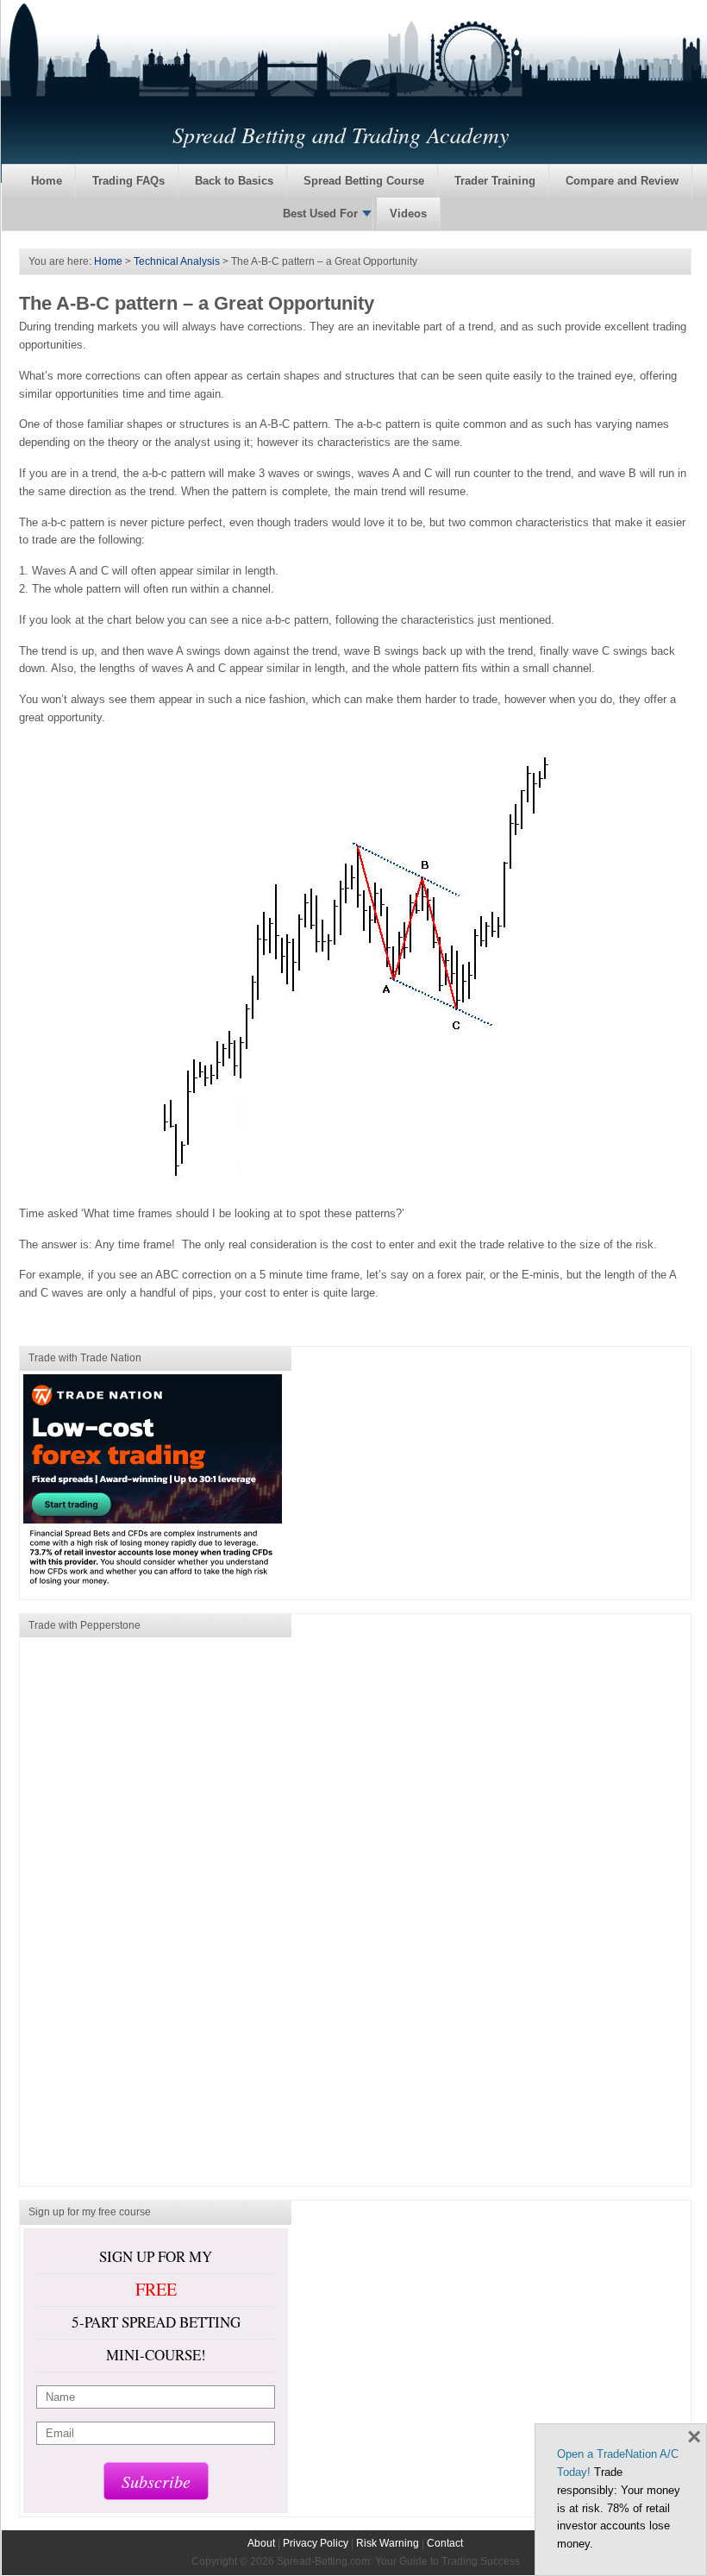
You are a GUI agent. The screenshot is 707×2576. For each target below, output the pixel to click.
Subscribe (156, 2481)
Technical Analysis (177, 261)
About (261, 2543)
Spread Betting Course (364, 181)
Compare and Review (622, 181)
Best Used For (320, 214)
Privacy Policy (316, 2543)
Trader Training (495, 181)
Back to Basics (234, 181)
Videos (408, 214)
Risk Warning (388, 2543)
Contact (445, 2543)
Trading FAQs (128, 181)
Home (47, 181)
